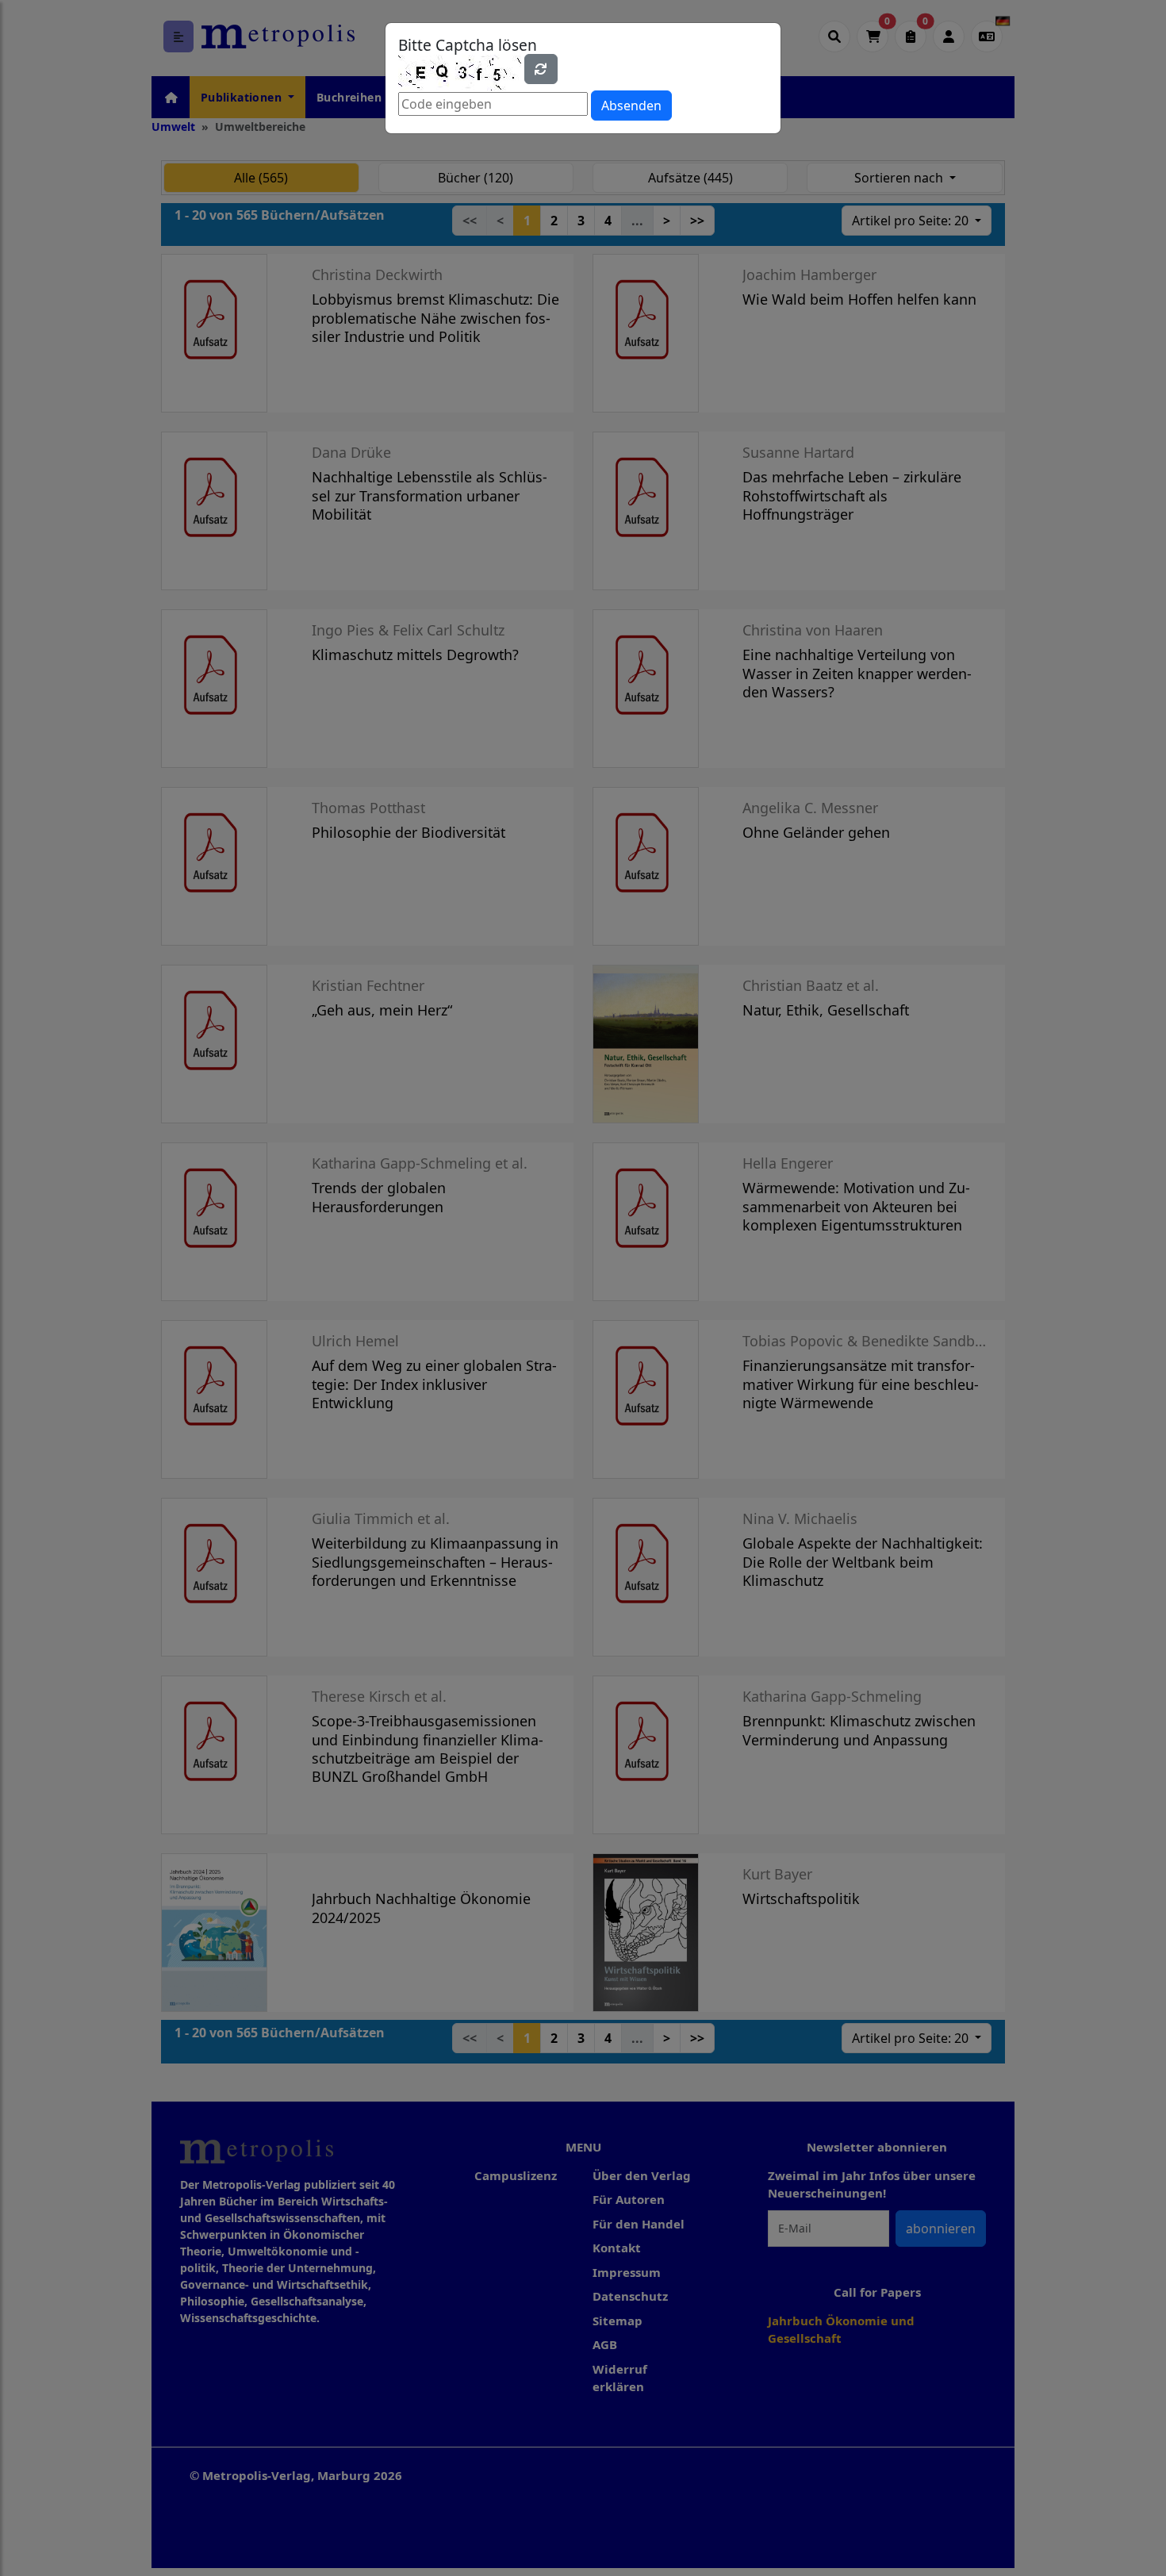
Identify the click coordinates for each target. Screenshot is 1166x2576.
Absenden (631, 106)
